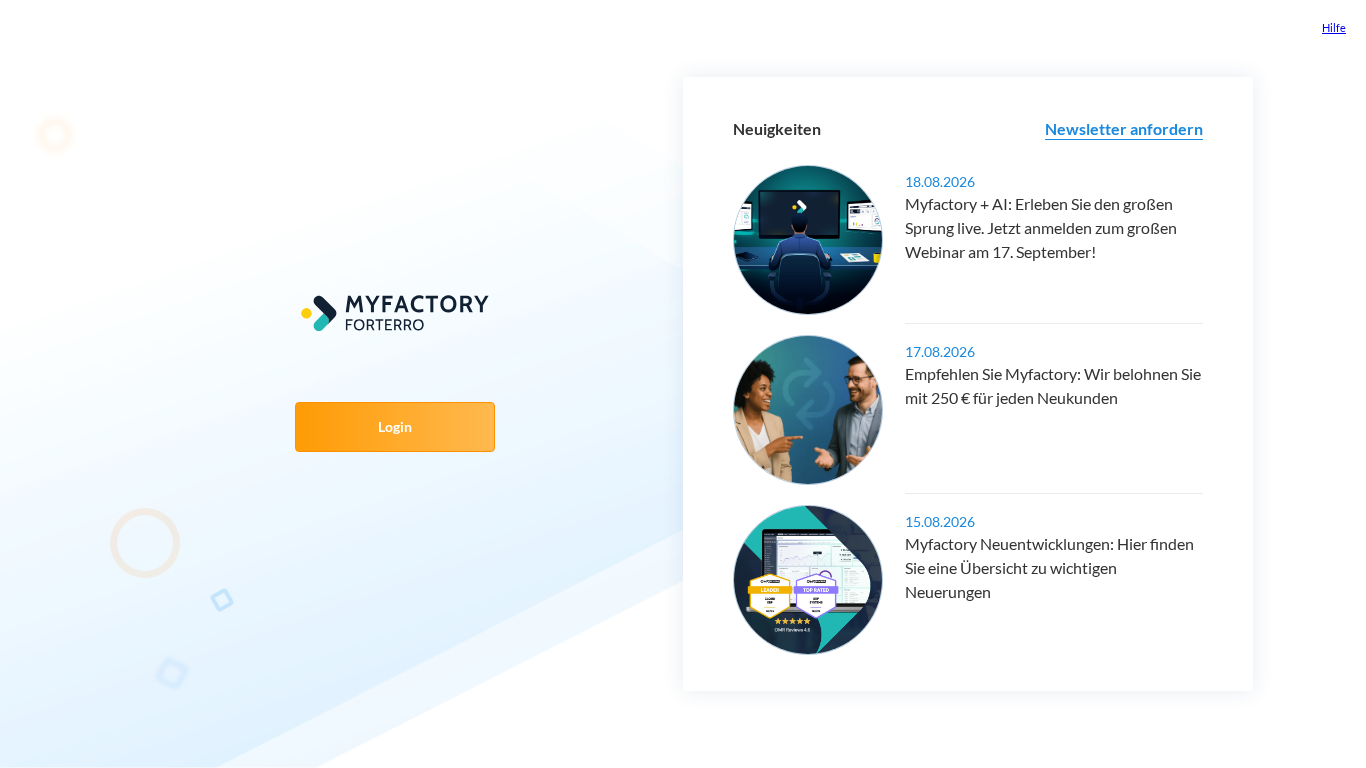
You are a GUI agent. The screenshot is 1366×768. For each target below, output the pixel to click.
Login (395, 426)
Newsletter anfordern (1124, 128)
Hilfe (1334, 27)
